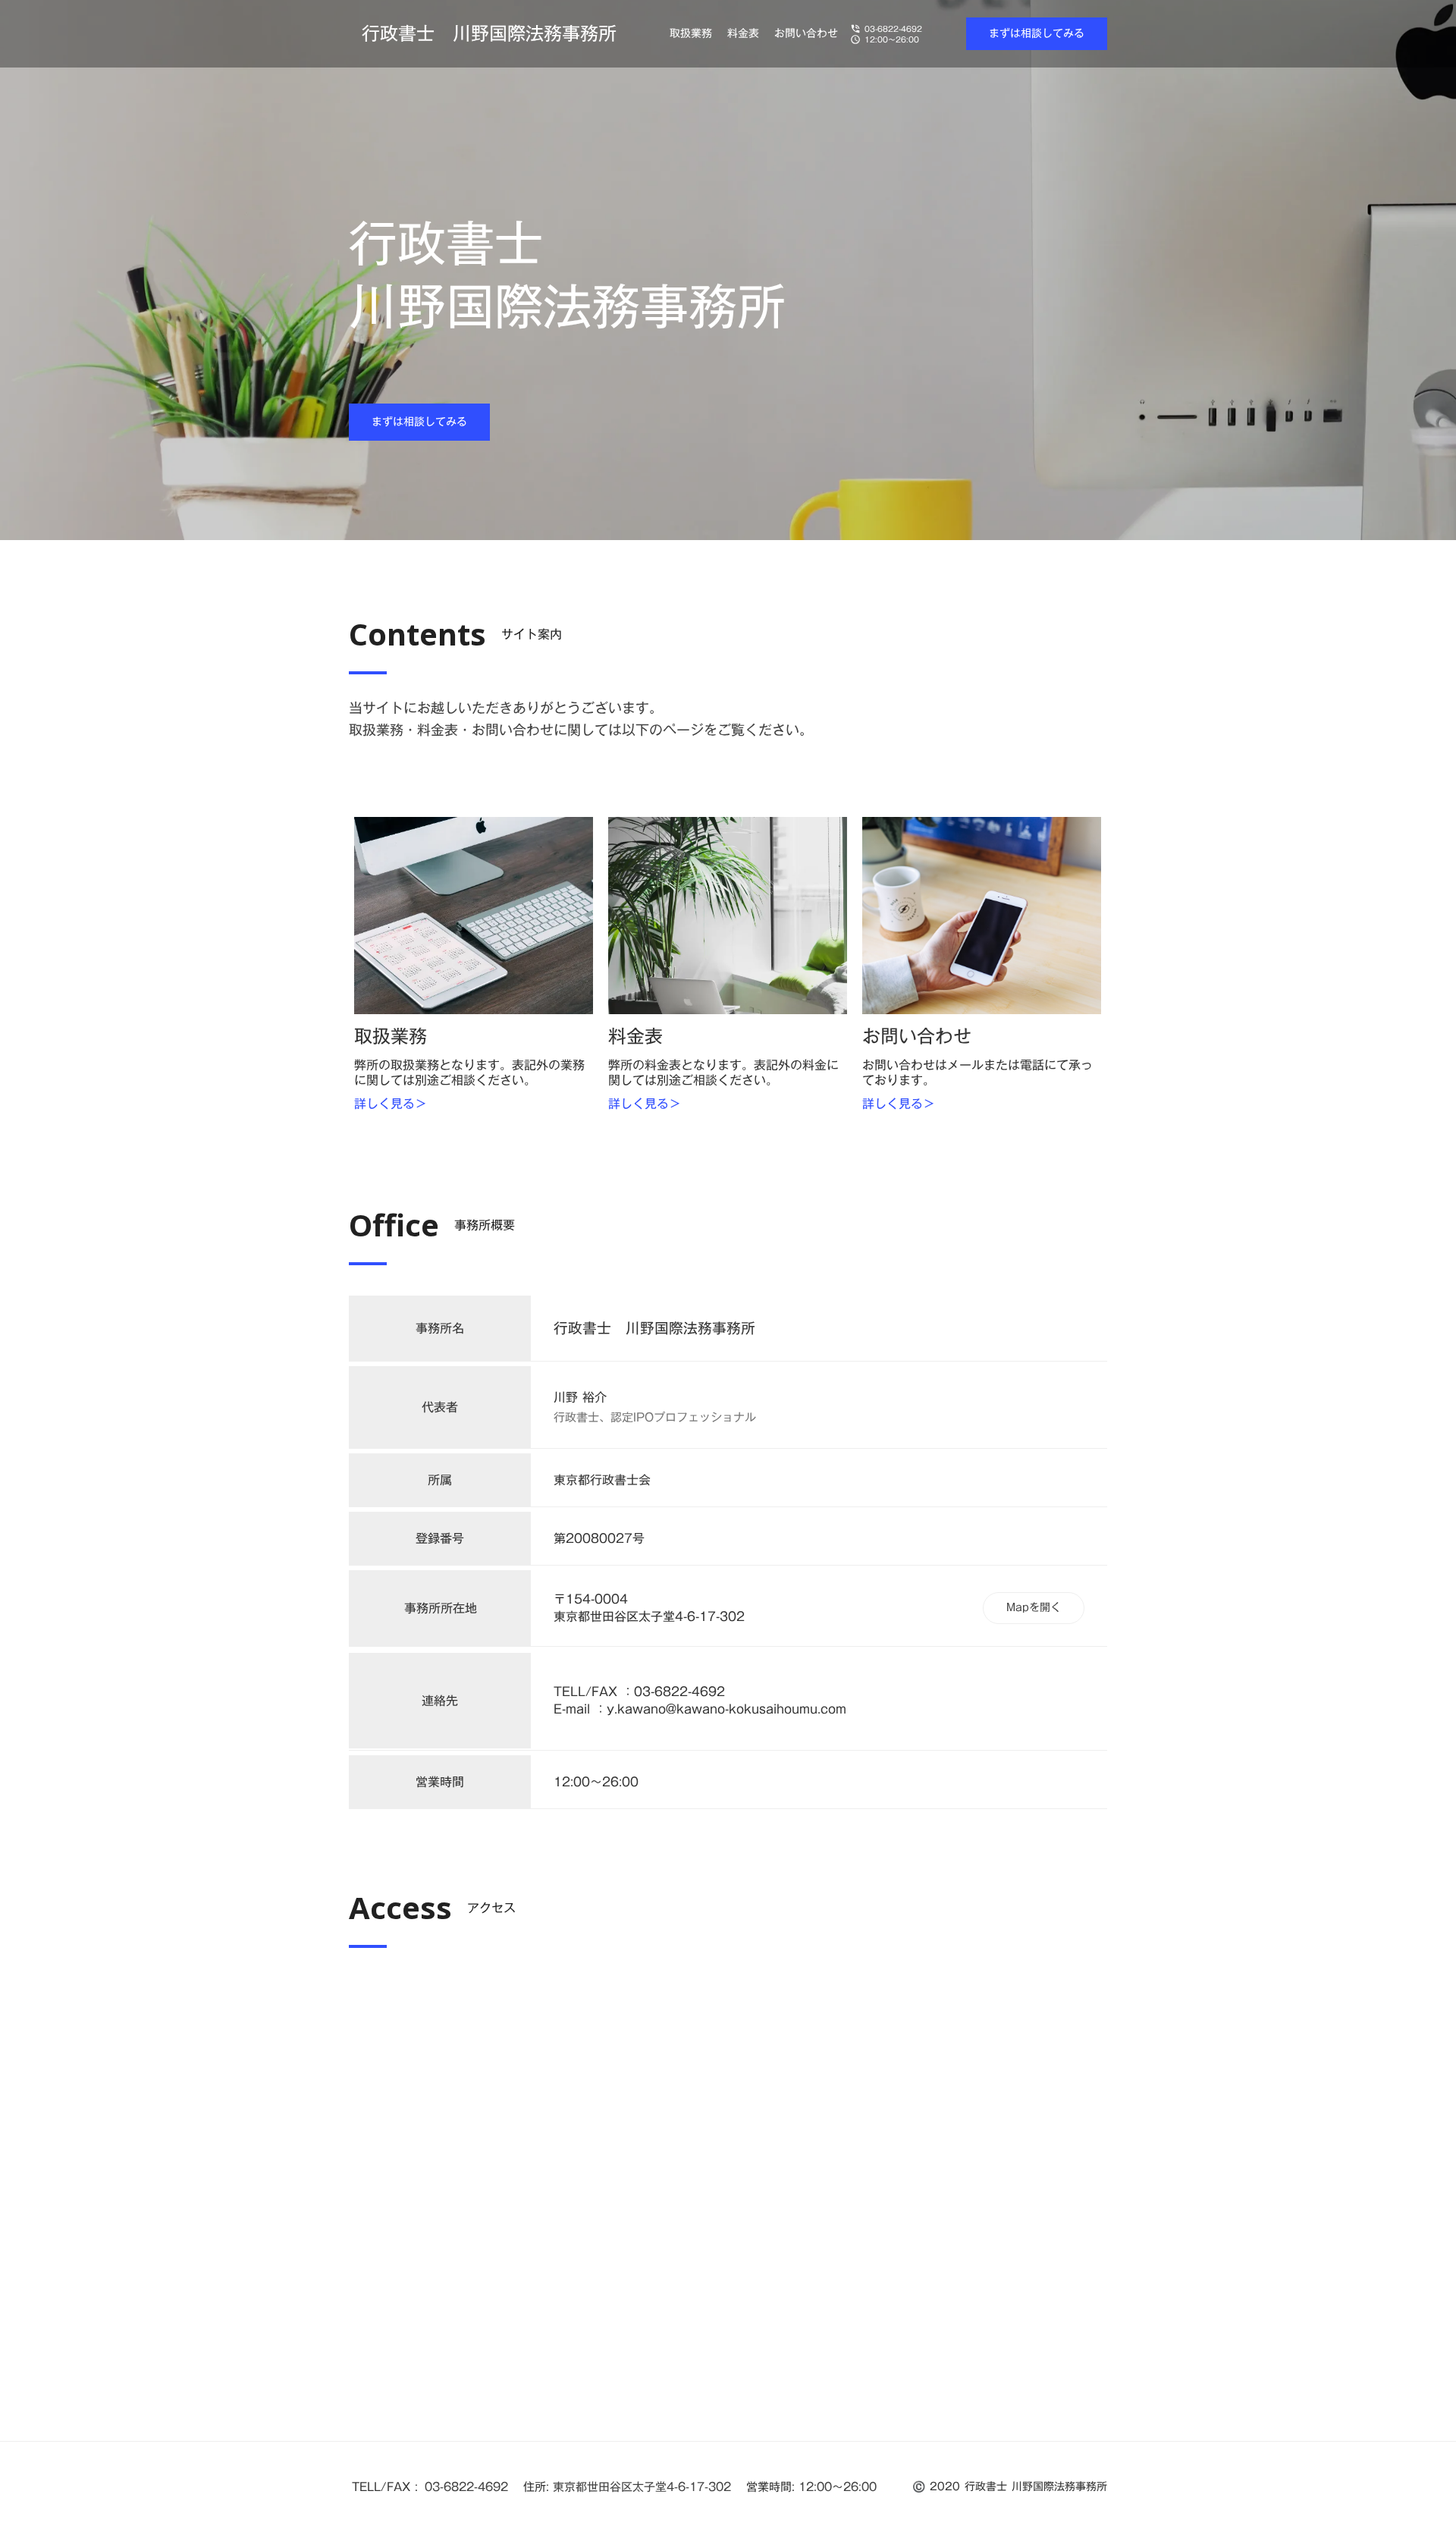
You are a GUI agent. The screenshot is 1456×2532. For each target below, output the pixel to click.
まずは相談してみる (1037, 33)
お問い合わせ (806, 34)
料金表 (743, 34)
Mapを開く (1034, 1607)
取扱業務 (691, 34)
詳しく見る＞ (391, 1104)
